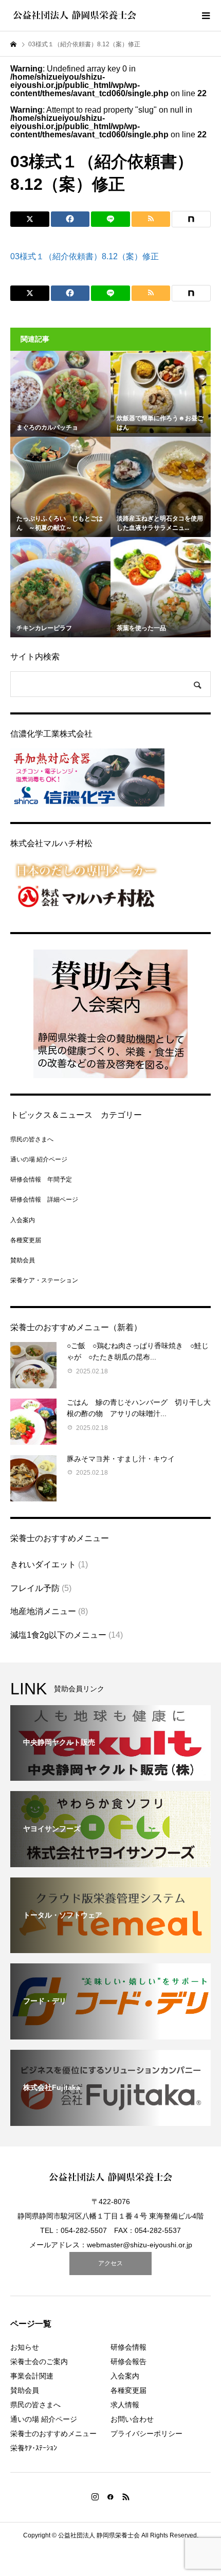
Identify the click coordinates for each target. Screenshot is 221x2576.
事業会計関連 (32, 2376)
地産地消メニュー (43, 1611)
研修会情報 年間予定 (41, 1179)
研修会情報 (128, 2347)
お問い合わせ (132, 2419)
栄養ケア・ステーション (44, 1280)
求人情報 (125, 2405)
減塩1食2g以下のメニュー (58, 1635)
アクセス (110, 2263)
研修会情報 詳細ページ (44, 1200)
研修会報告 (128, 2362)
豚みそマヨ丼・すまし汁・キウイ (121, 1459)
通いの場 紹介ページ (39, 1159)
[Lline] (110, 219)
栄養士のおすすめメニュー (53, 2434)
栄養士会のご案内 (39, 2362)
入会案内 (23, 1220)
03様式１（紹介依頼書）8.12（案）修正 (85, 256)
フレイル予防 (35, 1588)
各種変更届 (26, 1240)
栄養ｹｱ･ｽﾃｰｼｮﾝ (34, 2448)
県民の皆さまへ (32, 1139)
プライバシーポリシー (146, 2434)
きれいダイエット (43, 1564)
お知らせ (25, 2347)
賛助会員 (23, 1260)
